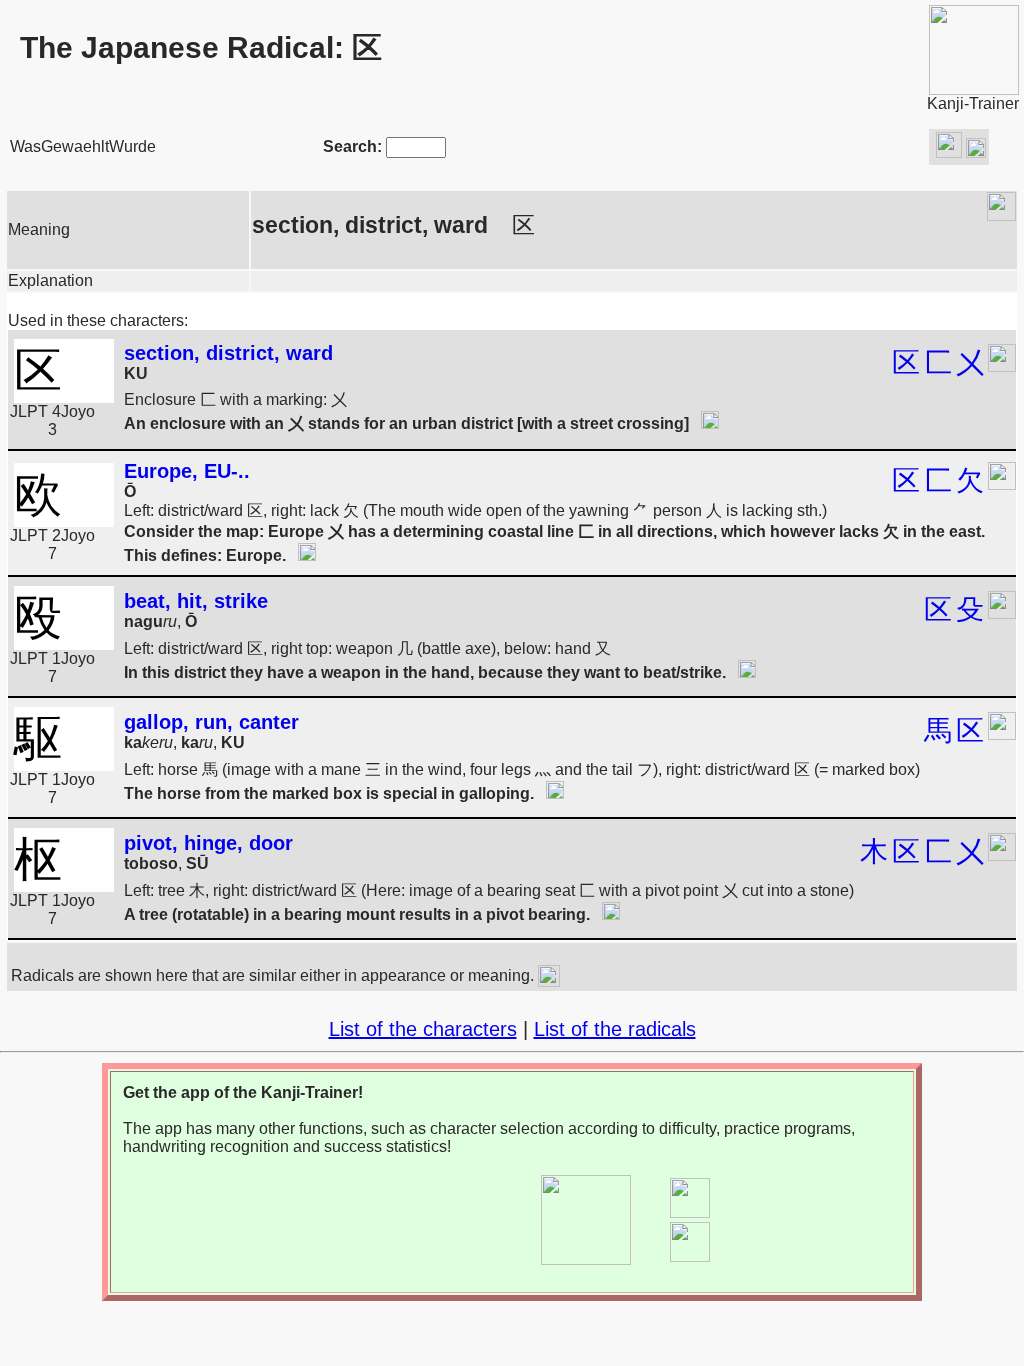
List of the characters (423, 1029)
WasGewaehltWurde (83, 146)
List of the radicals (615, 1029)
